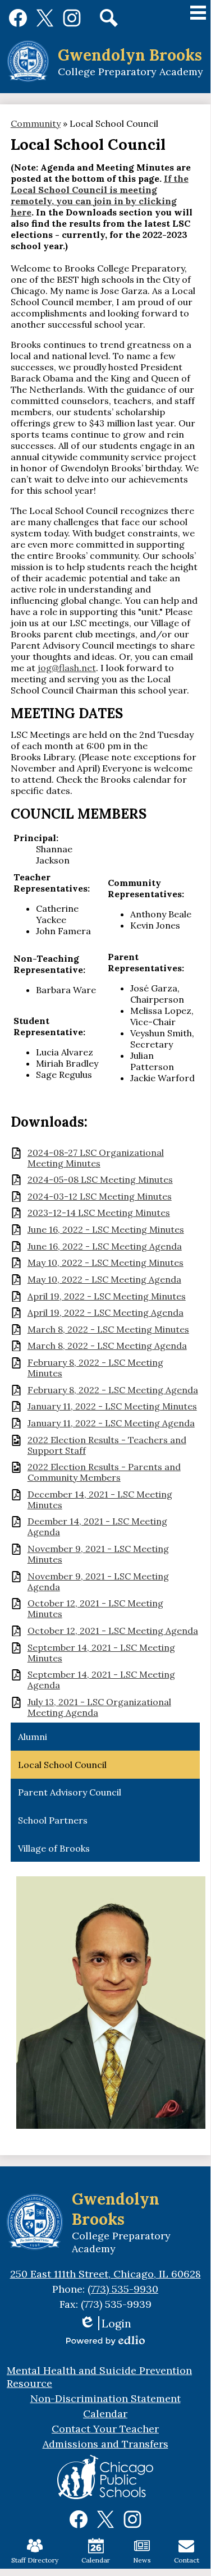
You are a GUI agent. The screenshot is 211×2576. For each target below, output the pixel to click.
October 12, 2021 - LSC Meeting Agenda (113, 1631)
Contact (187, 2560)
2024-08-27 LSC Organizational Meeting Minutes (96, 1158)
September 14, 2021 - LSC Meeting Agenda (101, 1680)
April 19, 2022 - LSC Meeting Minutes (107, 1296)
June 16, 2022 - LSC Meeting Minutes (106, 1230)
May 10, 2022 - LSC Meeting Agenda (104, 1280)
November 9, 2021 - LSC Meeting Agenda (98, 1582)
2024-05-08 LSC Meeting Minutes (100, 1180)
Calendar (96, 2560)
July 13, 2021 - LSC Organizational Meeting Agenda (99, 1707)
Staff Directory (35, 2560)
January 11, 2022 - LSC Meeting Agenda (111, 1423)
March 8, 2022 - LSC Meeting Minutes (108, 1330)
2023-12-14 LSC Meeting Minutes (99, 1213)
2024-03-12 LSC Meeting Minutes (100, 1197)
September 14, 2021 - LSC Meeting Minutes (101, 1653)
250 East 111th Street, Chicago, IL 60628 (105, 2274)
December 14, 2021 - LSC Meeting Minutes (100, 1500)
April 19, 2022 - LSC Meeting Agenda (105, 1313)
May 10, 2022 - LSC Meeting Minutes (105, 1263)
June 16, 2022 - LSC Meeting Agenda (105, 1246)
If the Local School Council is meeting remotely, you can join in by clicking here (100, 195)
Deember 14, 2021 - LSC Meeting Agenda (97, 1527)
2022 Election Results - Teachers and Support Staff (107, 1445)
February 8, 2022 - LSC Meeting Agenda (113, 1390)
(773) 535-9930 (123, 2289)
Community (36, 123)
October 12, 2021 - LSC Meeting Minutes (95, 1609)
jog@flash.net (67, 668)
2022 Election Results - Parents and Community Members (104, 1472)
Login (105, 2323)
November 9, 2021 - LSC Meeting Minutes (98, 1554)
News (142, 2560)
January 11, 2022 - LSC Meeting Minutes (112, 1406)
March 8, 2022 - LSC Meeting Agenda (107, 1346)
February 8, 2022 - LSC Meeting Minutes (95, 1368)
